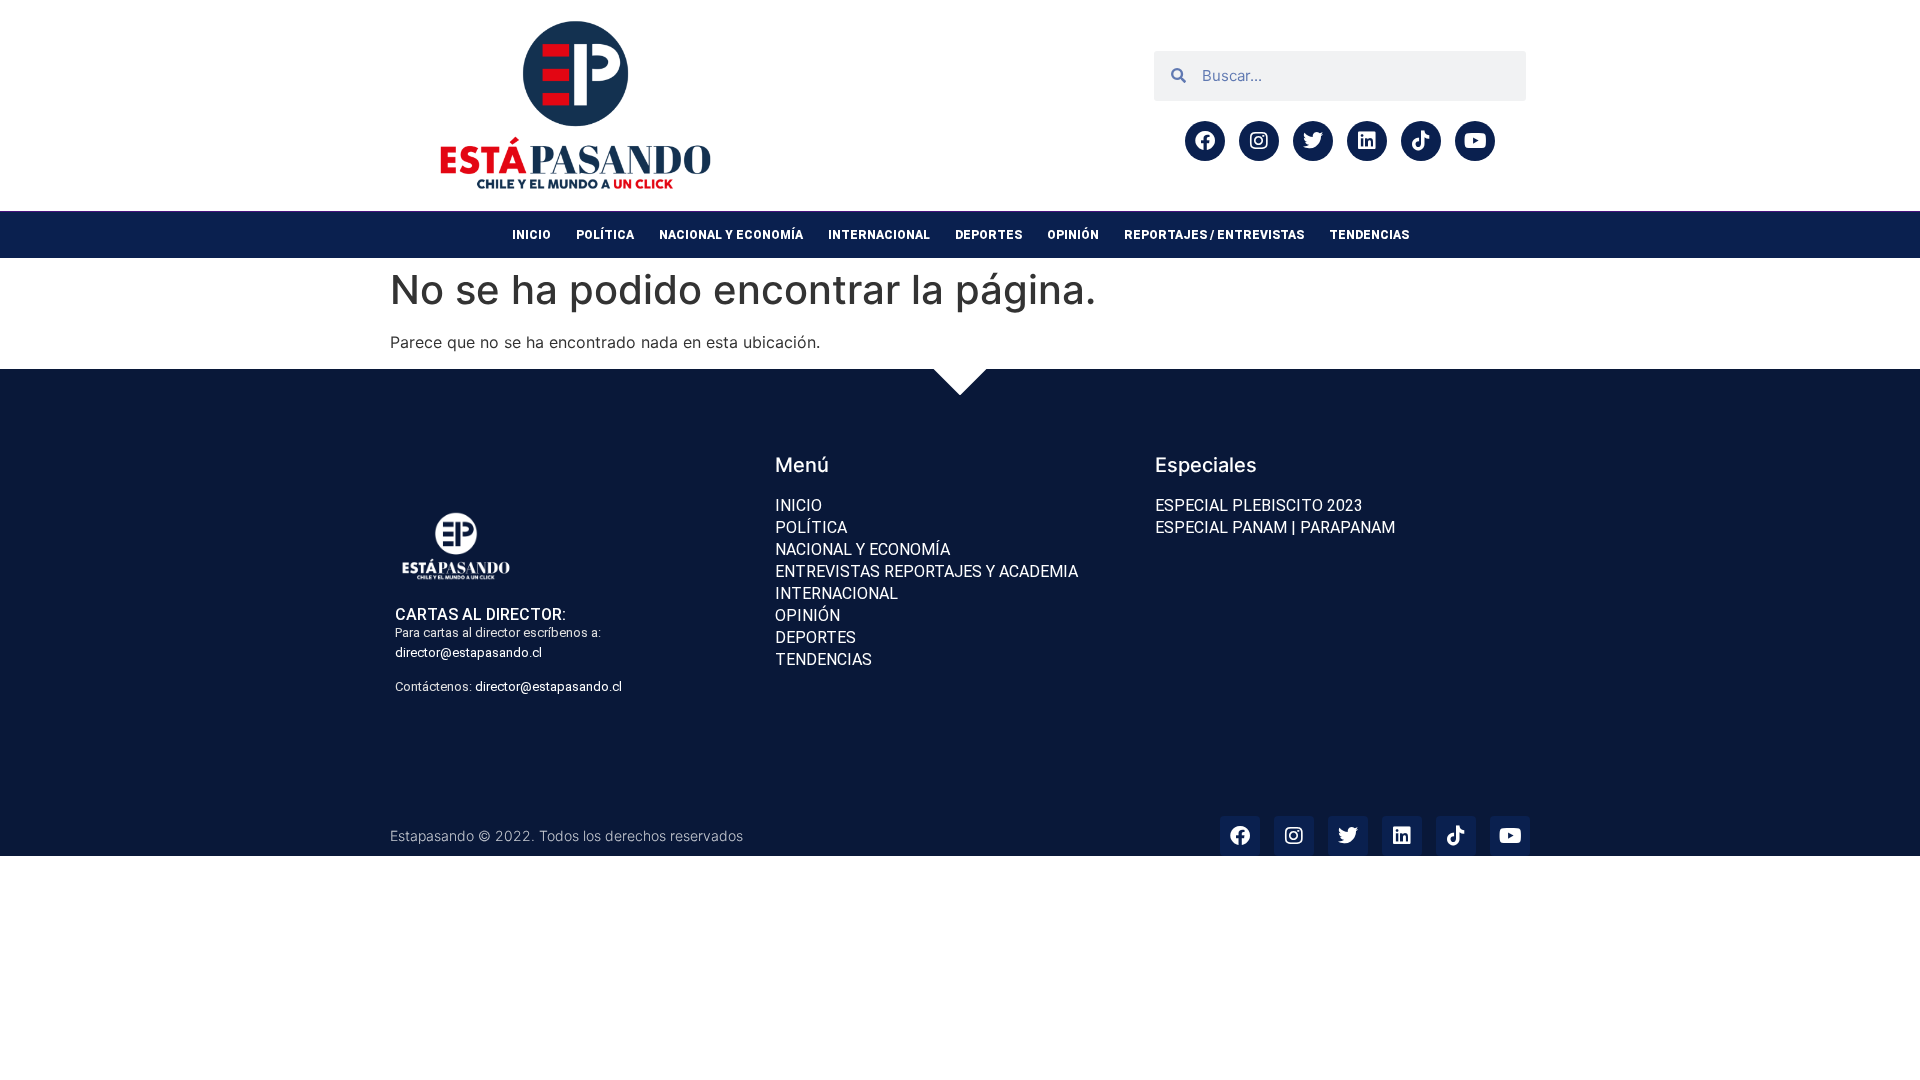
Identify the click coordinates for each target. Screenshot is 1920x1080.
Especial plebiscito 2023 (1259, 505)
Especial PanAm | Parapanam (1275, 527)
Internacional (879, 235)
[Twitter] (1313, 141)
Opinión (1073, 235)
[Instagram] (1259, 141)
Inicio (531, 235)
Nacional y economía (731, 235)
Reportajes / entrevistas (1214, 235)
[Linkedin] (1367, 141)
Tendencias (1369, 235)
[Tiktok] (1421, 141)
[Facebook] (1205, 141)
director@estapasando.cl (468, 652)
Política (605, 235)
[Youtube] (1475, 141)
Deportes (988, 235)
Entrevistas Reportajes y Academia (926, 571)
